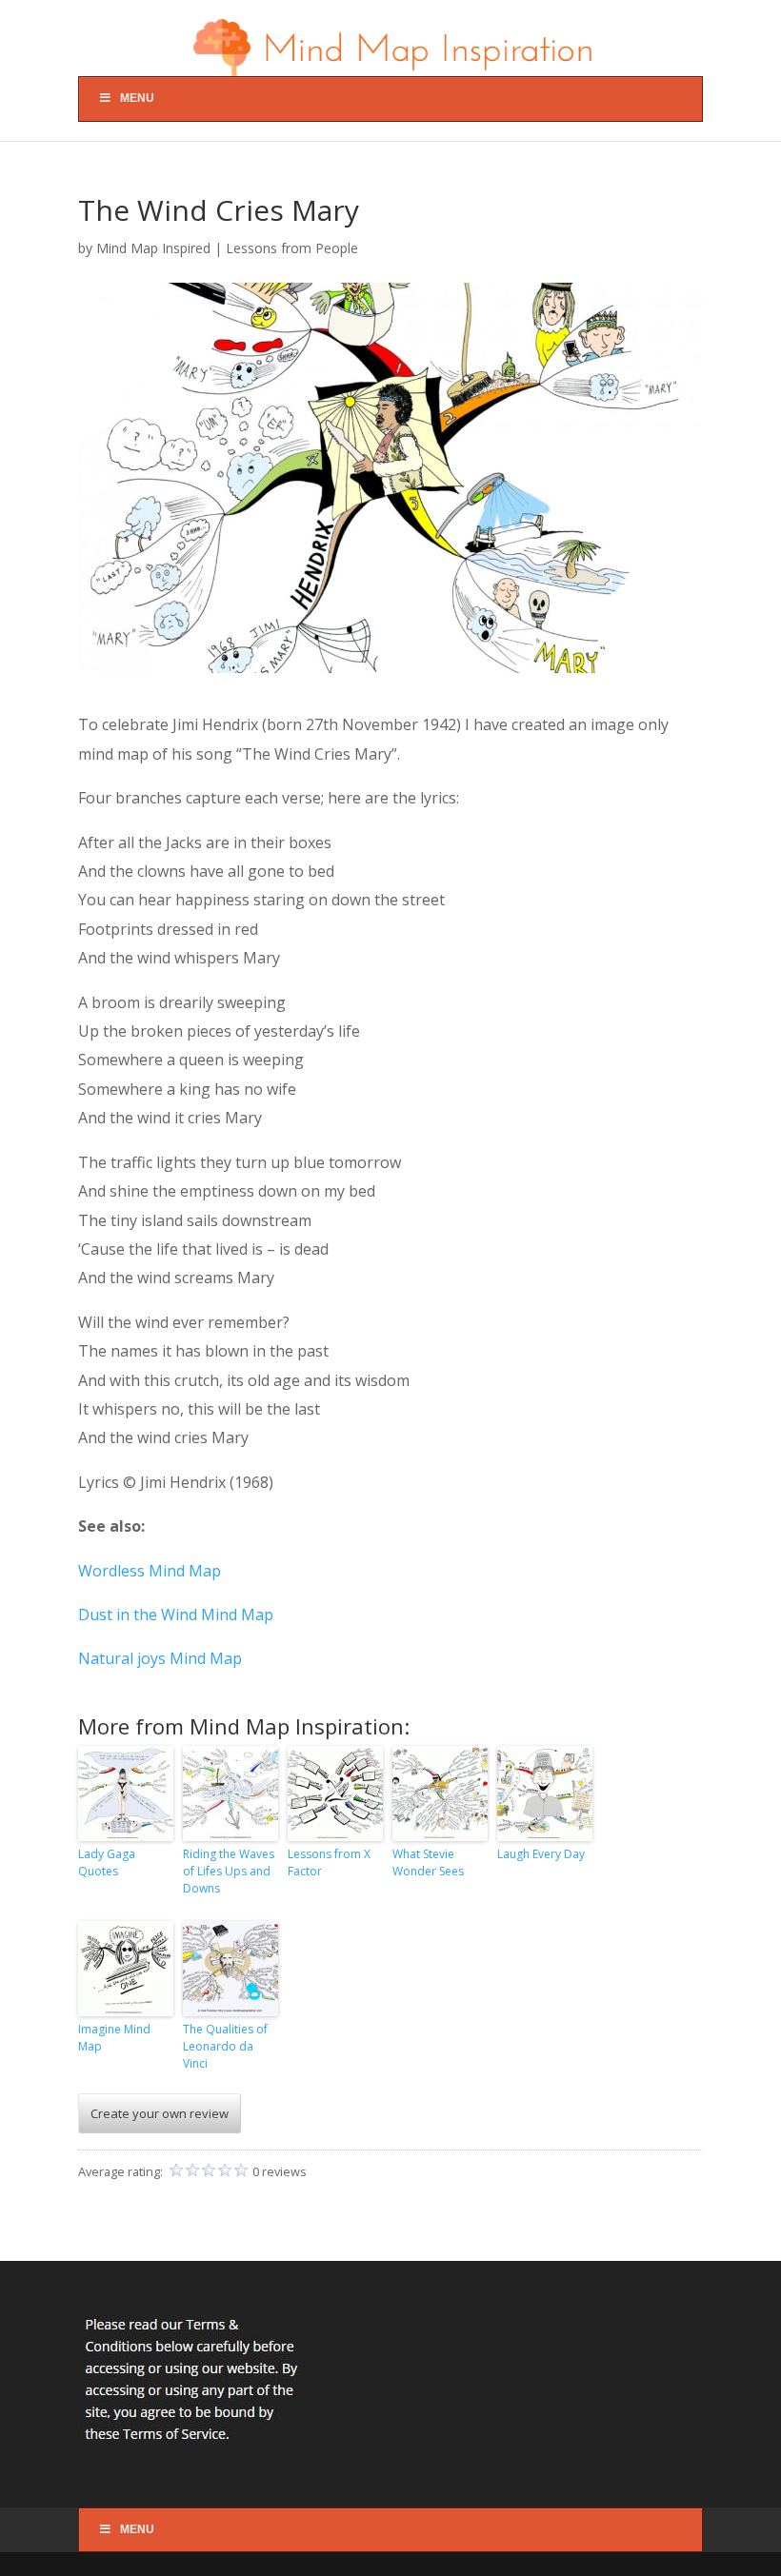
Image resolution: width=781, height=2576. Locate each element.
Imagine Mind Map (114, 2038)
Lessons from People (292, 248)
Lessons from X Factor (329, 1863)
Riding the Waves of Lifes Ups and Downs (229, 1871)
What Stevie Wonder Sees (428, 1863)
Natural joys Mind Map (160, 1658)
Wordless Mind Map (150, 1571)
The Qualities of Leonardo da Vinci (225, 2046)
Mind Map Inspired (153, 248)
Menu (137, 98)
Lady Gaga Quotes (107, 1863)
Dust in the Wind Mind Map (176, 1615)
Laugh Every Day (541, 1854)
